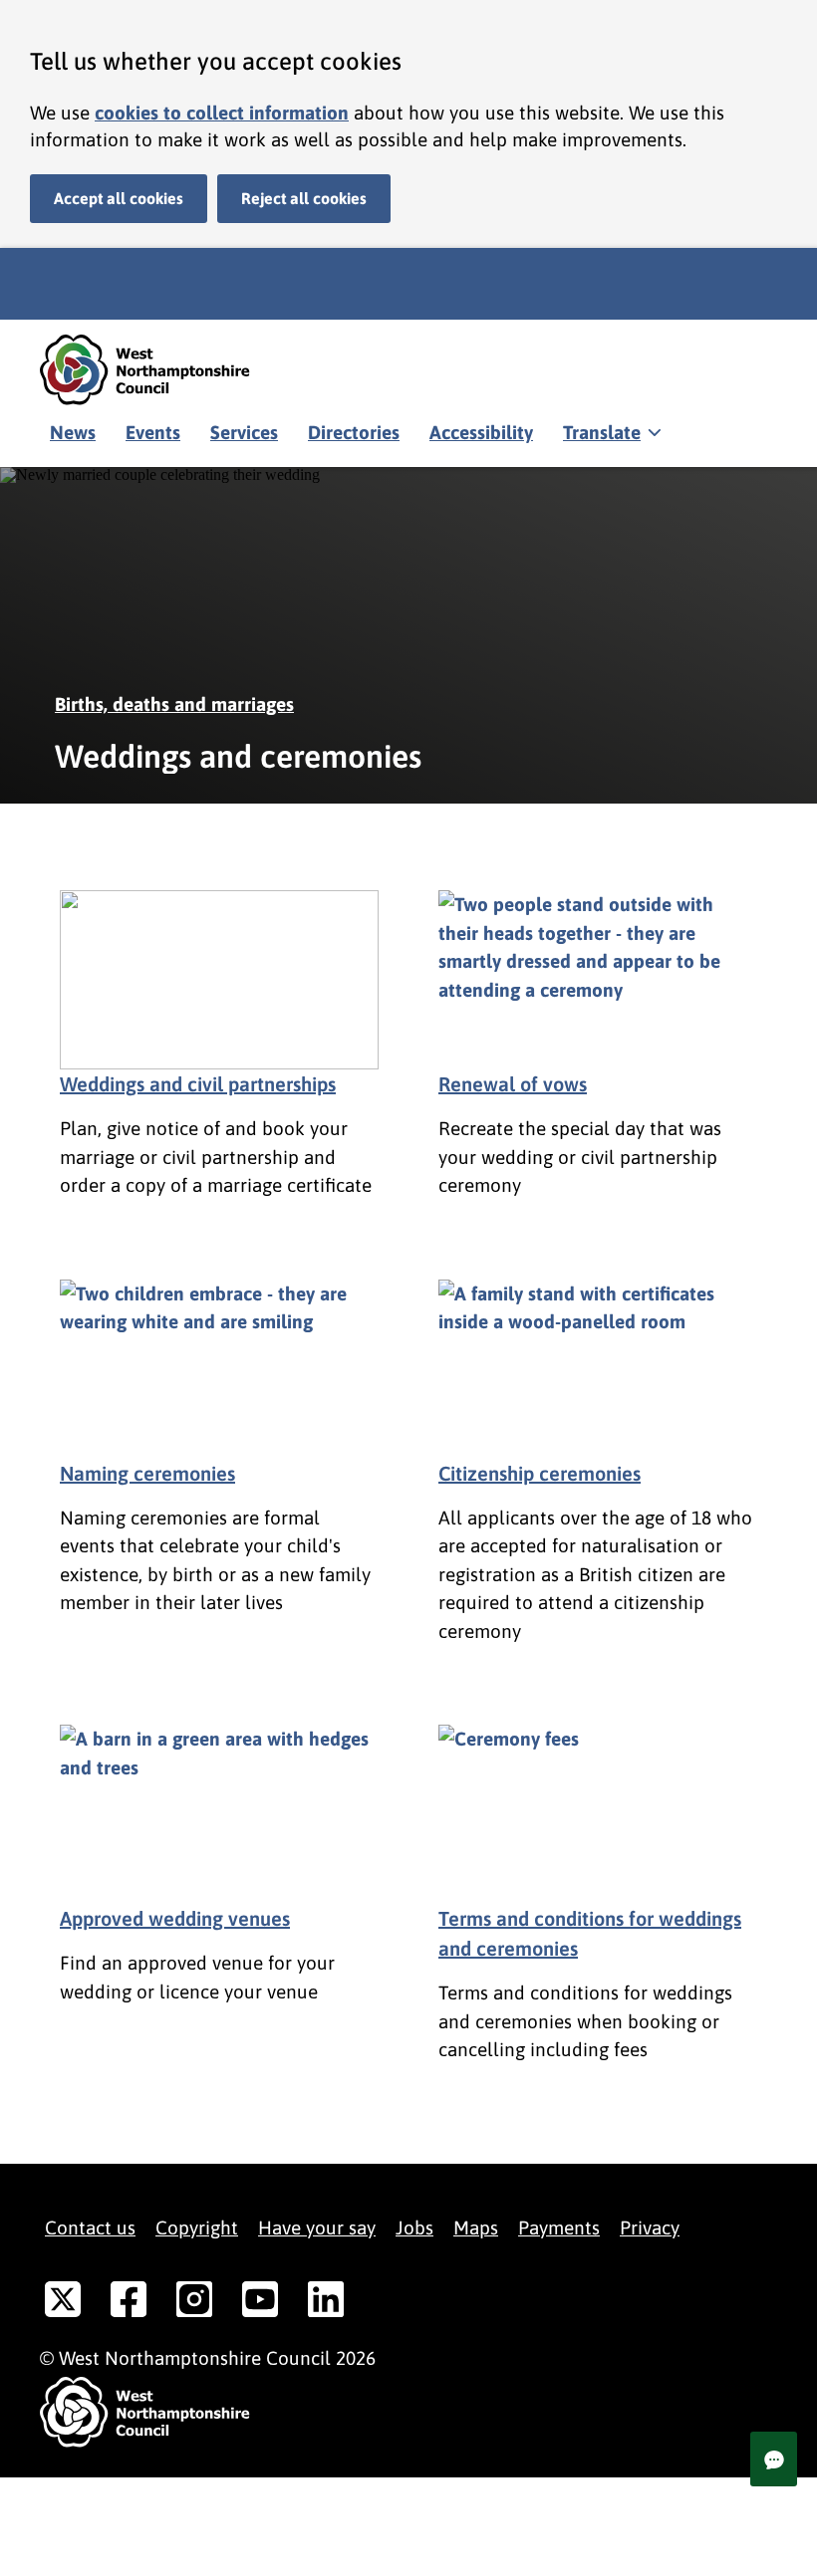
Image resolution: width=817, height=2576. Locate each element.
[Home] (159, 370)
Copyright (197, 2227)
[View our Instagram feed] (194, 2303)
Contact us (90, 2227)
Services (244, 432)
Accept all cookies (119, 198)
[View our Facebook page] (129, 2303)
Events (153, 432)
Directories (354, 432)
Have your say (317, 2227)
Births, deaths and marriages (174, 704)
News (73, 432)
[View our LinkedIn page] (326, 2303)
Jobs (414, 2227)
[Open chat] (774, 2459)
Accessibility (481, 432)
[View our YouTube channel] (260, 2303)
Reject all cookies (304, 198)
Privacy (650, 2227)
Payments (559, 2227)
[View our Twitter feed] (63, 2303)
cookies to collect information (222, 113)
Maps (476, 2227)
